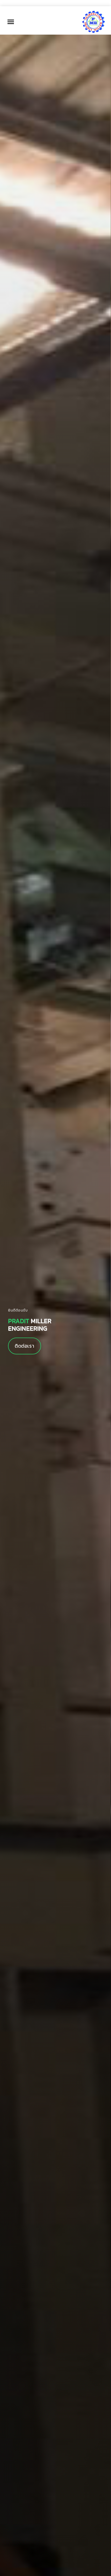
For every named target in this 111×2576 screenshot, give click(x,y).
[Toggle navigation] (11, 22)
